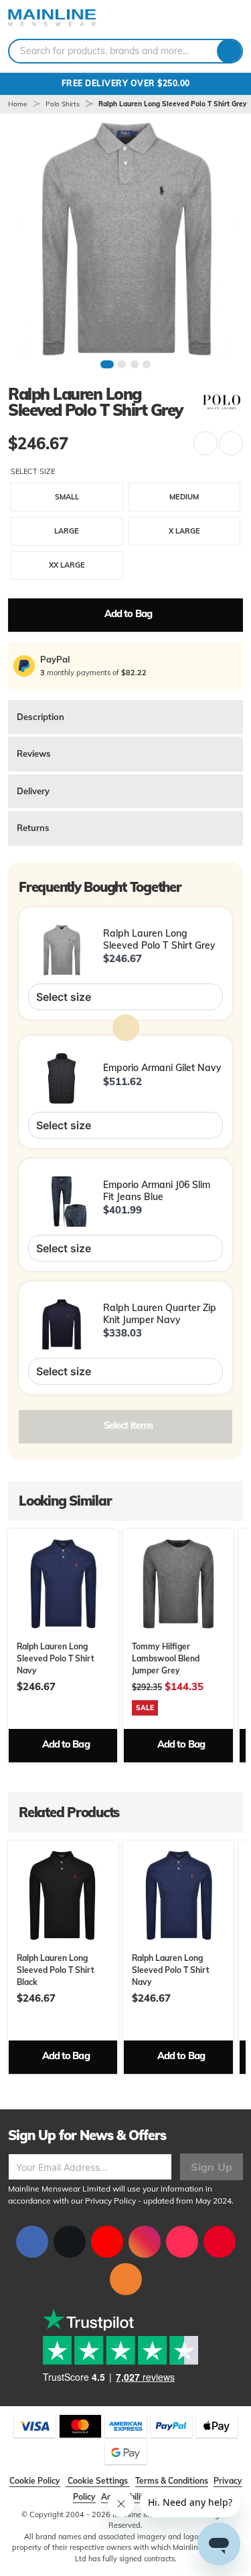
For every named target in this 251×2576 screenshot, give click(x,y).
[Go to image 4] (147, 364)
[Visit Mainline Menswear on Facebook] (32, 2242)
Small (67, 497)
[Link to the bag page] (195, 19)
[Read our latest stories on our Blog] (126, 2279)
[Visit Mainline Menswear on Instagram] (145, 2242)
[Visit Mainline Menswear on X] (70, 2242)
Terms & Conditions (172, 2481)
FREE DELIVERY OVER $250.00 (126, 83)
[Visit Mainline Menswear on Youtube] (107, 2242)
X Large (184, 531)
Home (17, 104)
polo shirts (63, 104)
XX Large (67, 565)
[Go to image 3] (135, 364)
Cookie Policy (35, 2481)
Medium (184, 497)
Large (67, 531)
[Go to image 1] (107, 364)
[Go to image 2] (122, 364)
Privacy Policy (110, 2201)
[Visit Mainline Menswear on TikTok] (182, 2242)
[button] (205, 443)
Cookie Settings (98, 2481)
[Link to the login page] (211, 19)
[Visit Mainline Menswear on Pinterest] (220, 2242)
